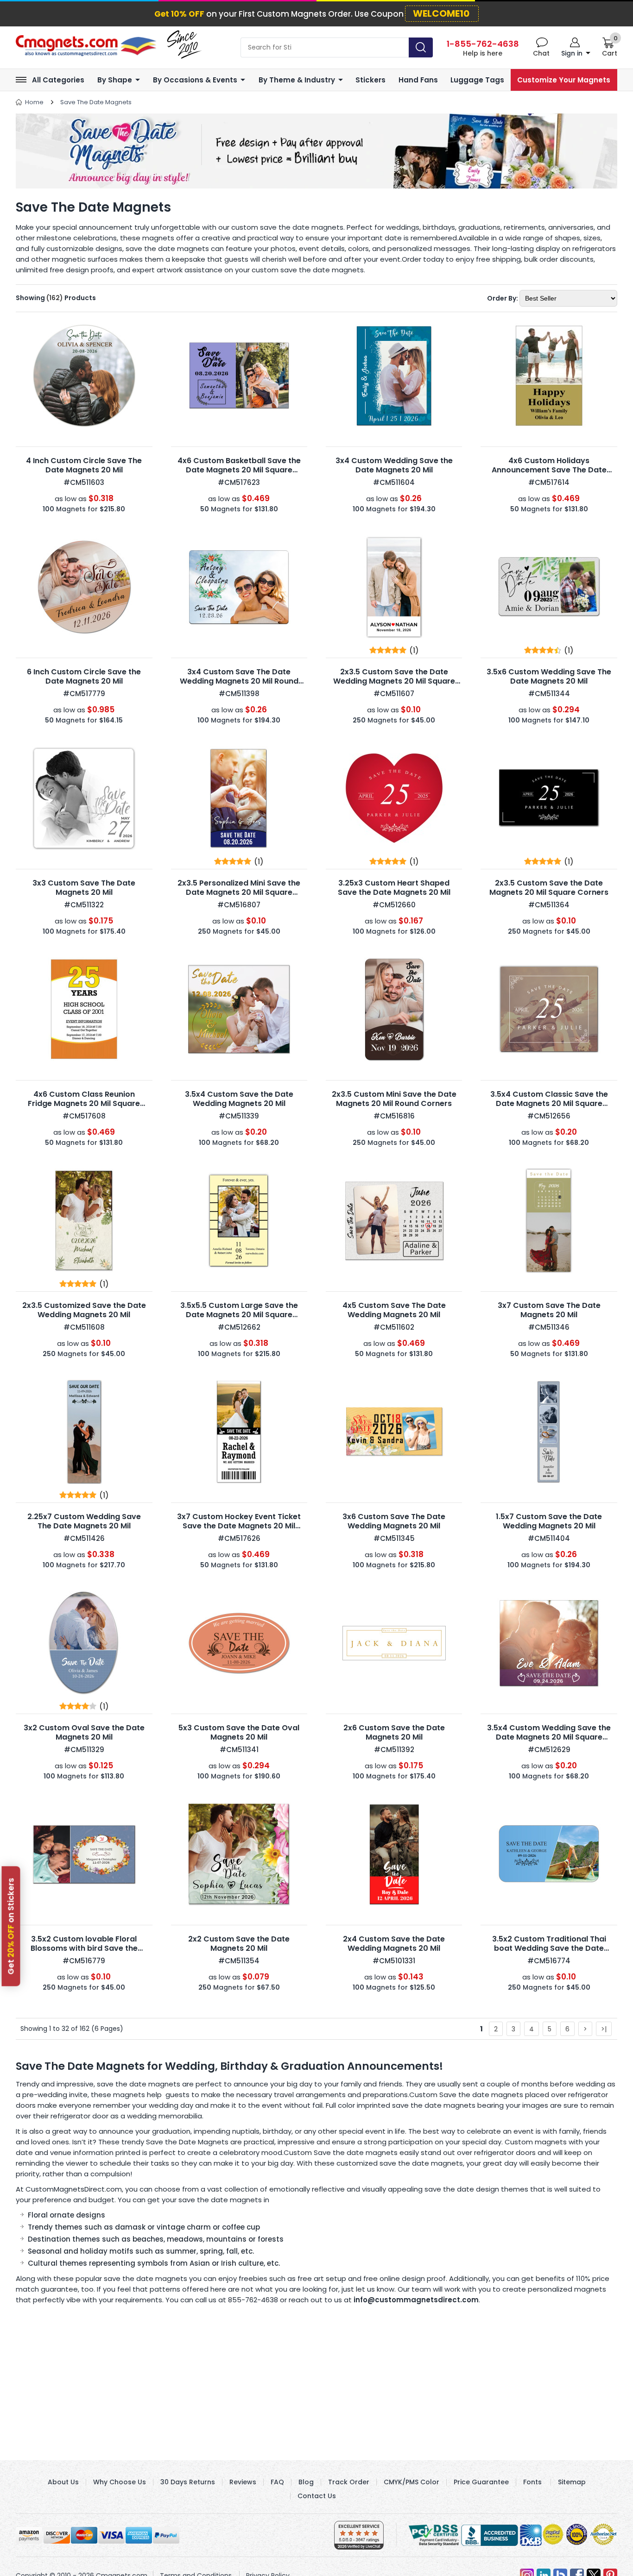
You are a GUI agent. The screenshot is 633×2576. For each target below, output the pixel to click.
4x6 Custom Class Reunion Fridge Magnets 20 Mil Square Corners (84, 1103)
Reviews (243, 2482)
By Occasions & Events (195, 80)
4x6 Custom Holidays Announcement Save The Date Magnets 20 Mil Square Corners (549, 470)
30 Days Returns (188, 2482)
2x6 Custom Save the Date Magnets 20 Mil (394, 1732)
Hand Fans (418, 80)
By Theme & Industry (297, 80)
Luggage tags (477, 80)
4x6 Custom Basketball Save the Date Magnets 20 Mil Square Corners (239, 470)
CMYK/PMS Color (411, 2482)
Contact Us (317, 2496)
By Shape (115, 80)
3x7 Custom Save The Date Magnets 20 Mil (549, 1310)
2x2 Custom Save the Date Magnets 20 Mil (239, 1944)
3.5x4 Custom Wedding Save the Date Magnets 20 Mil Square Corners (549, 1737)
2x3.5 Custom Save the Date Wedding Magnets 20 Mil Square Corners (394, 681)
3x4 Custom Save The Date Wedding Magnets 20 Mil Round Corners (239, 681)
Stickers (370, 80)
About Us (63, 2482)
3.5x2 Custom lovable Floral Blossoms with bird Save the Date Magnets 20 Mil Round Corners (84, 1953)
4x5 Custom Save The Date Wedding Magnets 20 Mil (394, 1310)
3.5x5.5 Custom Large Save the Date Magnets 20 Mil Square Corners (239, 1315)
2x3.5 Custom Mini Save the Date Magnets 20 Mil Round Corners (394, 1099)
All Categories (58, 80)
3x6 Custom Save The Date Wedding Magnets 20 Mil (394, 1521)
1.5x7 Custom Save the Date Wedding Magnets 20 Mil (549, 1521)
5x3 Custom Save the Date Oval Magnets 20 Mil (239, 1732)
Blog (306, 2482)
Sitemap (572, 2482)
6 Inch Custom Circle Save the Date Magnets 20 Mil (84, 676)
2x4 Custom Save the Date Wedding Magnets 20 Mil (394, 1944)
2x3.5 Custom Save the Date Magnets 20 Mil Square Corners (549, 888)
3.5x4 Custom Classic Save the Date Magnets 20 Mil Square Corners (549, 1103)
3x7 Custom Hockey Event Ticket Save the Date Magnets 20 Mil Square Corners (239, 1526)
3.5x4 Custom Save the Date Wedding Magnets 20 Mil (239, 1099)
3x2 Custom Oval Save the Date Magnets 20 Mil (84, 1732)
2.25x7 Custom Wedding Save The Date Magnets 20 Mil (84, 1521)
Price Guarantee (481, 2482)
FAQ (277, 2482)
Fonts (532, 2482)
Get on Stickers (11, 1926)
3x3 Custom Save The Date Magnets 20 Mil (84, 888)
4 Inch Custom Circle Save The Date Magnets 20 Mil (84, 465)
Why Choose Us (120, 2482)
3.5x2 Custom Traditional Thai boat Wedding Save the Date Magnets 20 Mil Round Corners (549, 1948)
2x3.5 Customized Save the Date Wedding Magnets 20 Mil (84, 1310)
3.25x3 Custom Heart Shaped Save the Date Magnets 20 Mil (394, 888)
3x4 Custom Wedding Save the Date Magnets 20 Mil (394, 465)
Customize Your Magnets (564, 80)
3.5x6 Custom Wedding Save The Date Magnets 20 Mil (549, 676)
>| (604, 2029)
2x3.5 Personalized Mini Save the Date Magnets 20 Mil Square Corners (239, 892)
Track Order (349, 2482)
